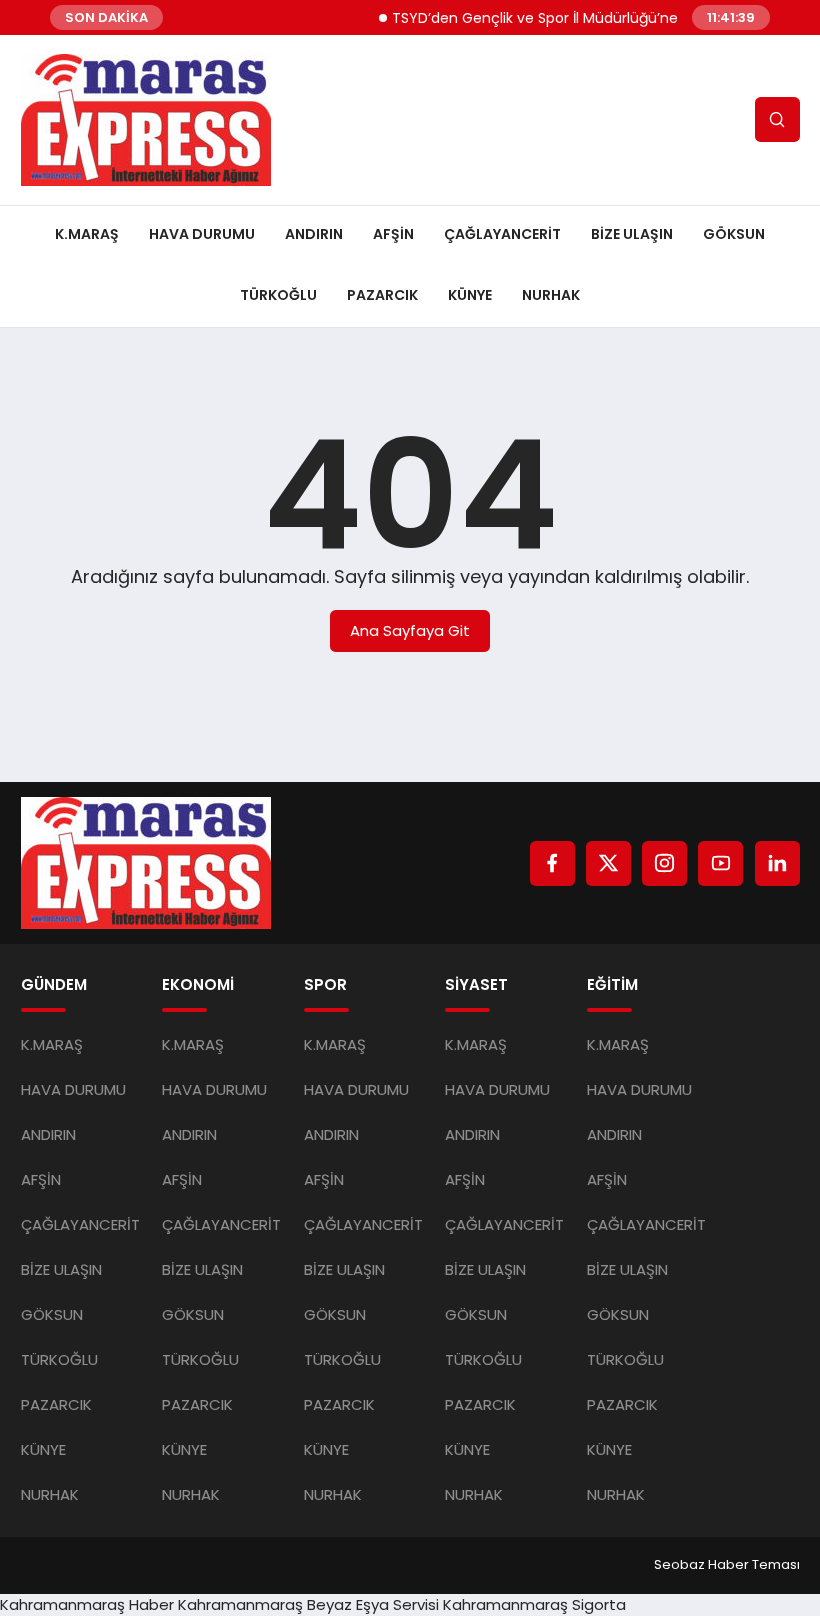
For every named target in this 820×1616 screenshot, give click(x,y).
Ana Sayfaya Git (410, 630)
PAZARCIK (382, 295)
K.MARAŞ (87, 234)
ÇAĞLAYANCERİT (502, 234)
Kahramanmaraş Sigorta (534, 1604)
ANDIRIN (314, 234)
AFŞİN (393, 234)
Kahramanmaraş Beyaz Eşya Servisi (308, 1604)
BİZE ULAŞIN (632, 234)
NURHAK (551, 295)
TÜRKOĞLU (278, 295)
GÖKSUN (734, 234)
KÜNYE (470, 295)
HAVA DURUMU (202, 234)
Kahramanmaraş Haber (87, 1604)
